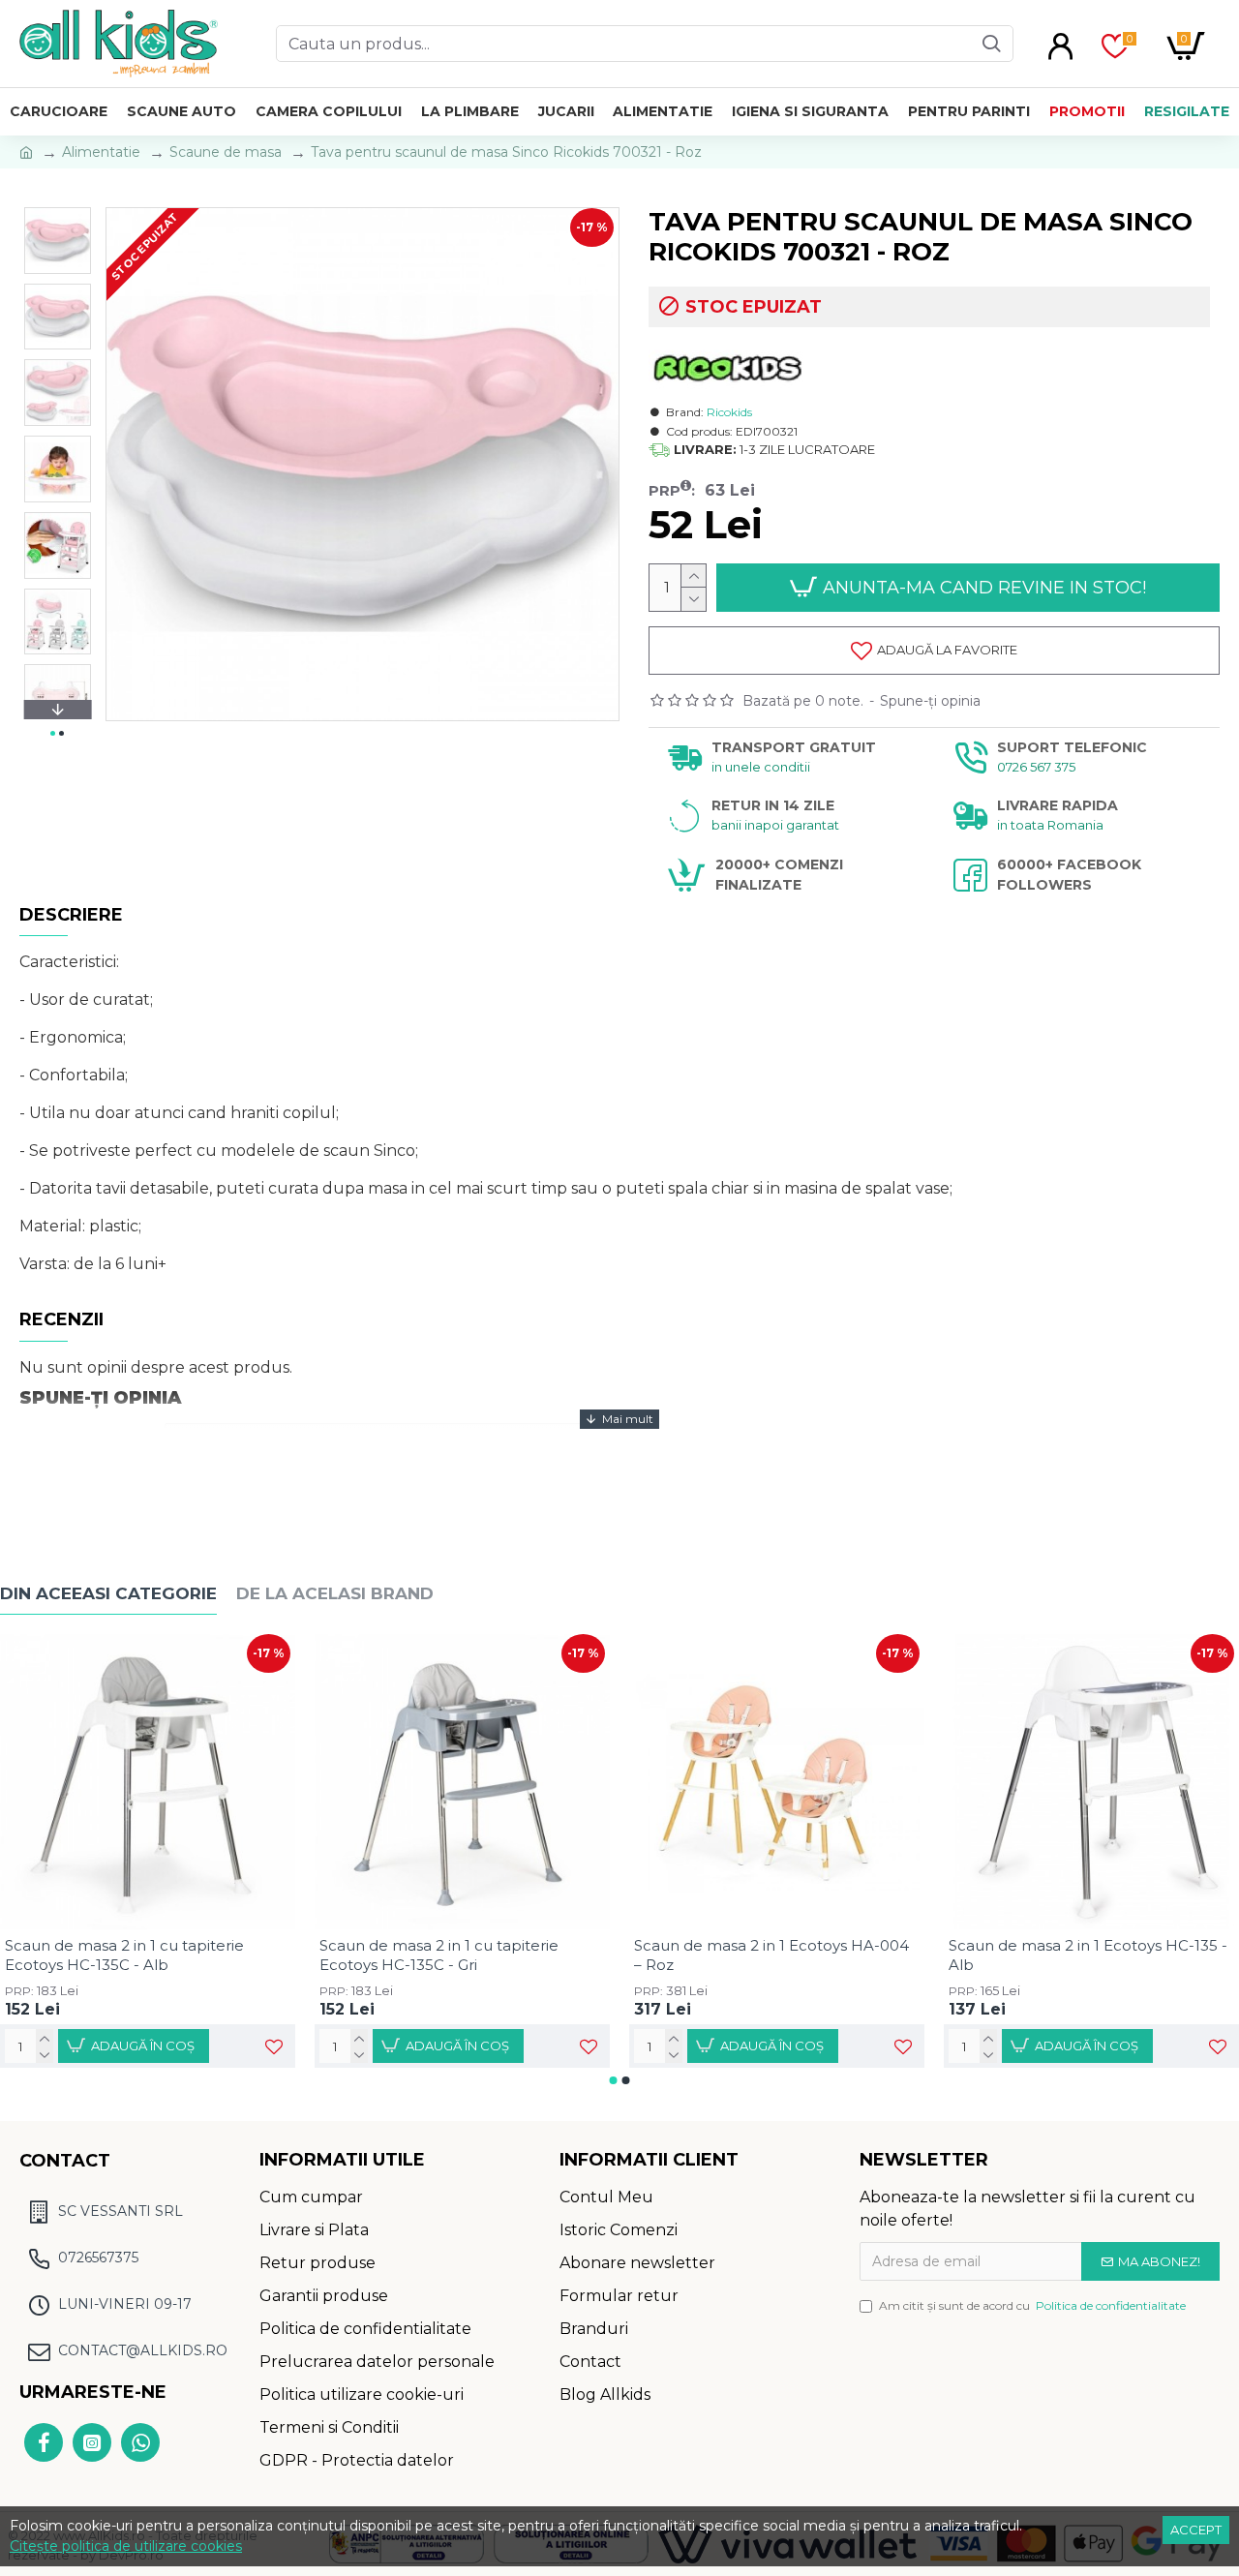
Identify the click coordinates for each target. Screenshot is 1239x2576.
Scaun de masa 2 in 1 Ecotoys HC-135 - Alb (1088, 1955)
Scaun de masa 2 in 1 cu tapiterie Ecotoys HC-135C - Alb (124, 1955)
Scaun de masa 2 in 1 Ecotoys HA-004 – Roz (771, 1955)
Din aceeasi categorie (108, 1593)
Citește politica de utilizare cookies (126, 2546)
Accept (1196, 2530)
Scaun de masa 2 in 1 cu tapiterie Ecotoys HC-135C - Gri (439, 1955)
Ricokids (729, 412)
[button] (57, 212)
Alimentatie (101, 152)
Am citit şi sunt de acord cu (1032, 2305)
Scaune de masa (226, 152)
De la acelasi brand (335, 1593)
